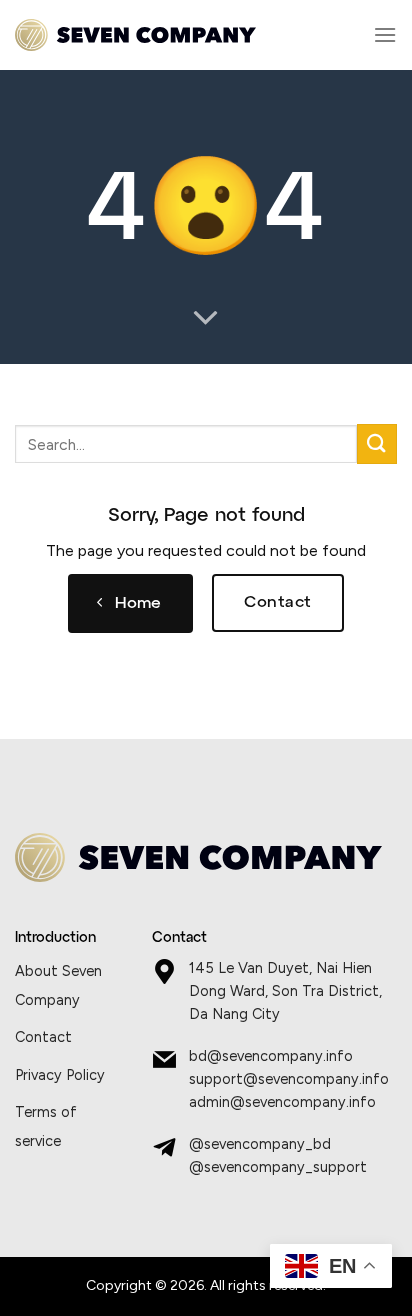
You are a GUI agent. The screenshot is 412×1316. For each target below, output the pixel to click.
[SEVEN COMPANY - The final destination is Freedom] (135, 35)
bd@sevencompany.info (271, 1056)
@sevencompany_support (278, 1167)
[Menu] (385, 34)
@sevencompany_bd (260, 1144)
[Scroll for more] (206, 319)
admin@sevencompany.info (282, 1102)
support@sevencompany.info (289, 1079)
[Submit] (377, 443)
